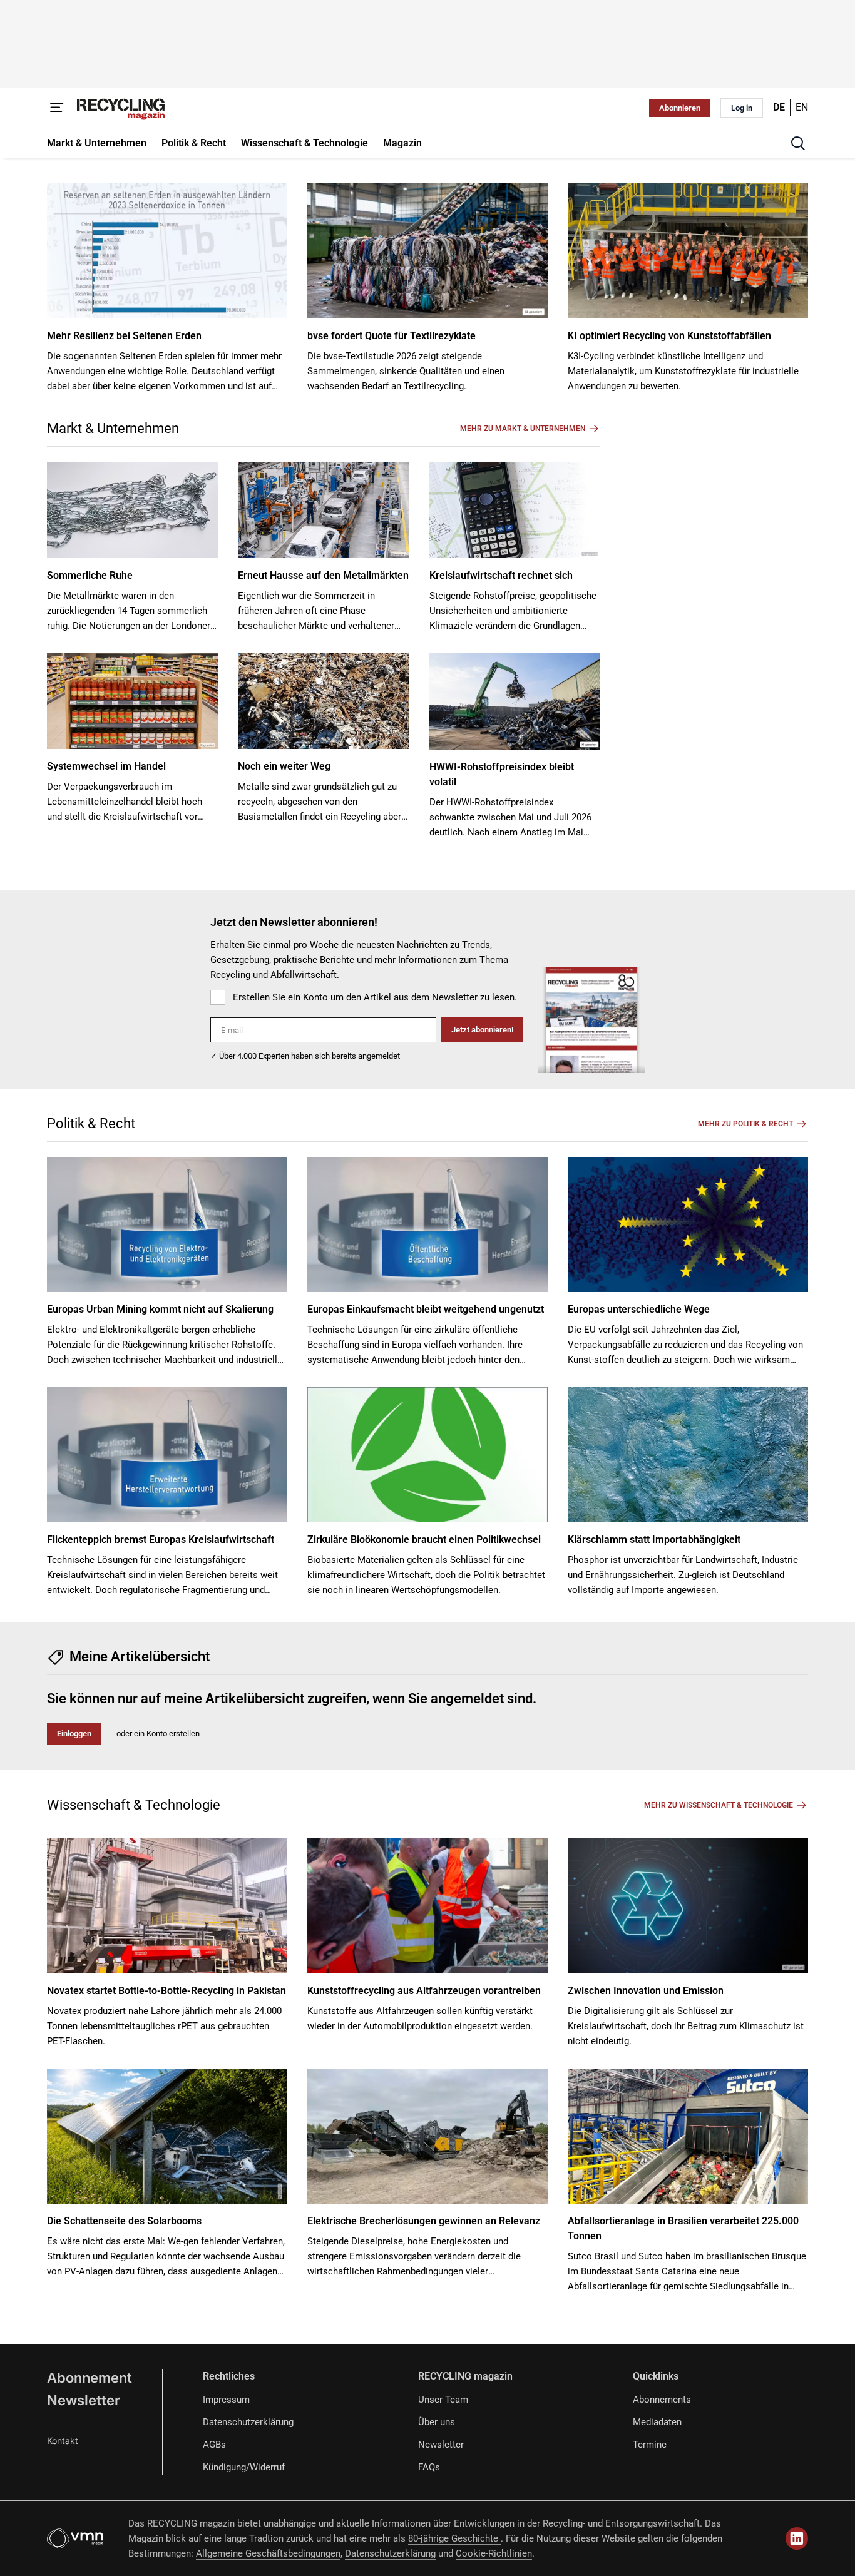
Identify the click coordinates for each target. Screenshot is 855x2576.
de (779, 107)
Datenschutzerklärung (248, 2422)
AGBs (214, 2445)
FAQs (429, 2467)
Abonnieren (680, 108)
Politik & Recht (91, 1123)
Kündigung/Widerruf (244, 2467)
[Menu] (57, 108)
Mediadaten (657, 2422)
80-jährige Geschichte (454, 2538)
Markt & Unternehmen (113, 428)
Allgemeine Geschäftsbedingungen (268, 2553)
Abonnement (90, 2378)
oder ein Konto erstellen (158, 1733)
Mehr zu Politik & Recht (745, 1124)
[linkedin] (797, 2538)
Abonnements (662, 2400)
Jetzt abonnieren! (482, 1030)
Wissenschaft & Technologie (134, 1805)
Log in (742, 108)
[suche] (798, 143)
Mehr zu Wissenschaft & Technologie (719, 1805)
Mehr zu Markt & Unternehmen (523, 429)
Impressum (226, 2400)
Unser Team (443, 2400)
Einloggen (74, 1733)
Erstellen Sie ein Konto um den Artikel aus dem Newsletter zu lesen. (375, 997)
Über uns (437, 2422)
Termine (650, 2445)
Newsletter (84, 2400)
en (802, 107)
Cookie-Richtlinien (494, 2553)
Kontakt (63, 2441)
